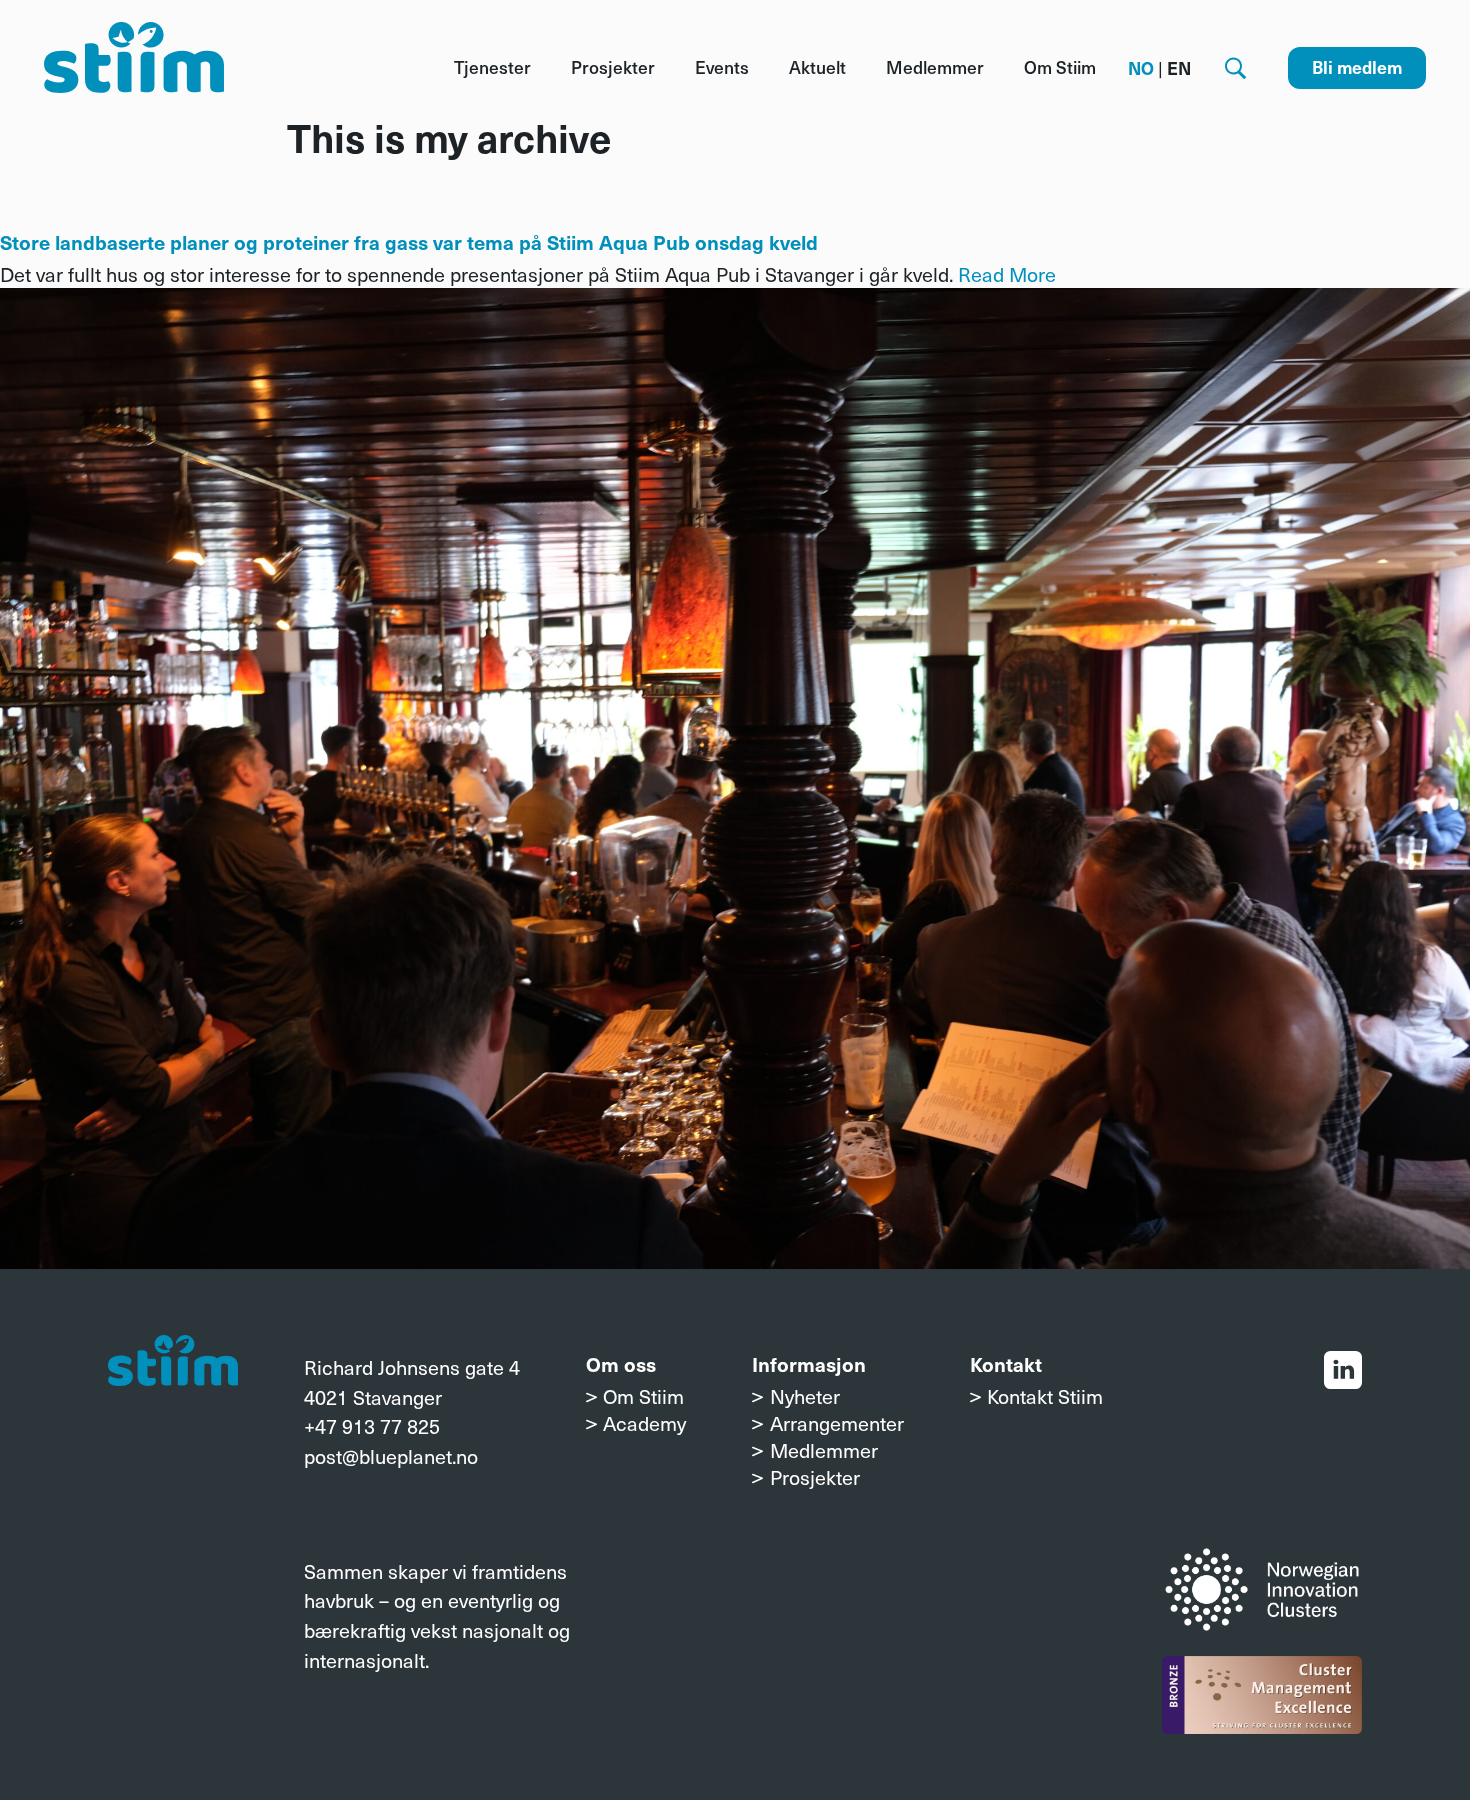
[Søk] (1235, 68)
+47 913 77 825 (372, 1425)
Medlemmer (935, 67)
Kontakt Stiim (1045, 1395)
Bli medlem (1357, 67)
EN (1179, 68)
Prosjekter (613, 67)
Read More (1007, 273)
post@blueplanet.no (391, 1455)
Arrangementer (836, 1422)
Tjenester (492, 67)
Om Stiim (1060, 67)
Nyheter (805, 1395)
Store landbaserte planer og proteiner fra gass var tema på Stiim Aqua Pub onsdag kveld (409, 241)
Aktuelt (817, 67)
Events (722, 67)
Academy (644, 1422)
